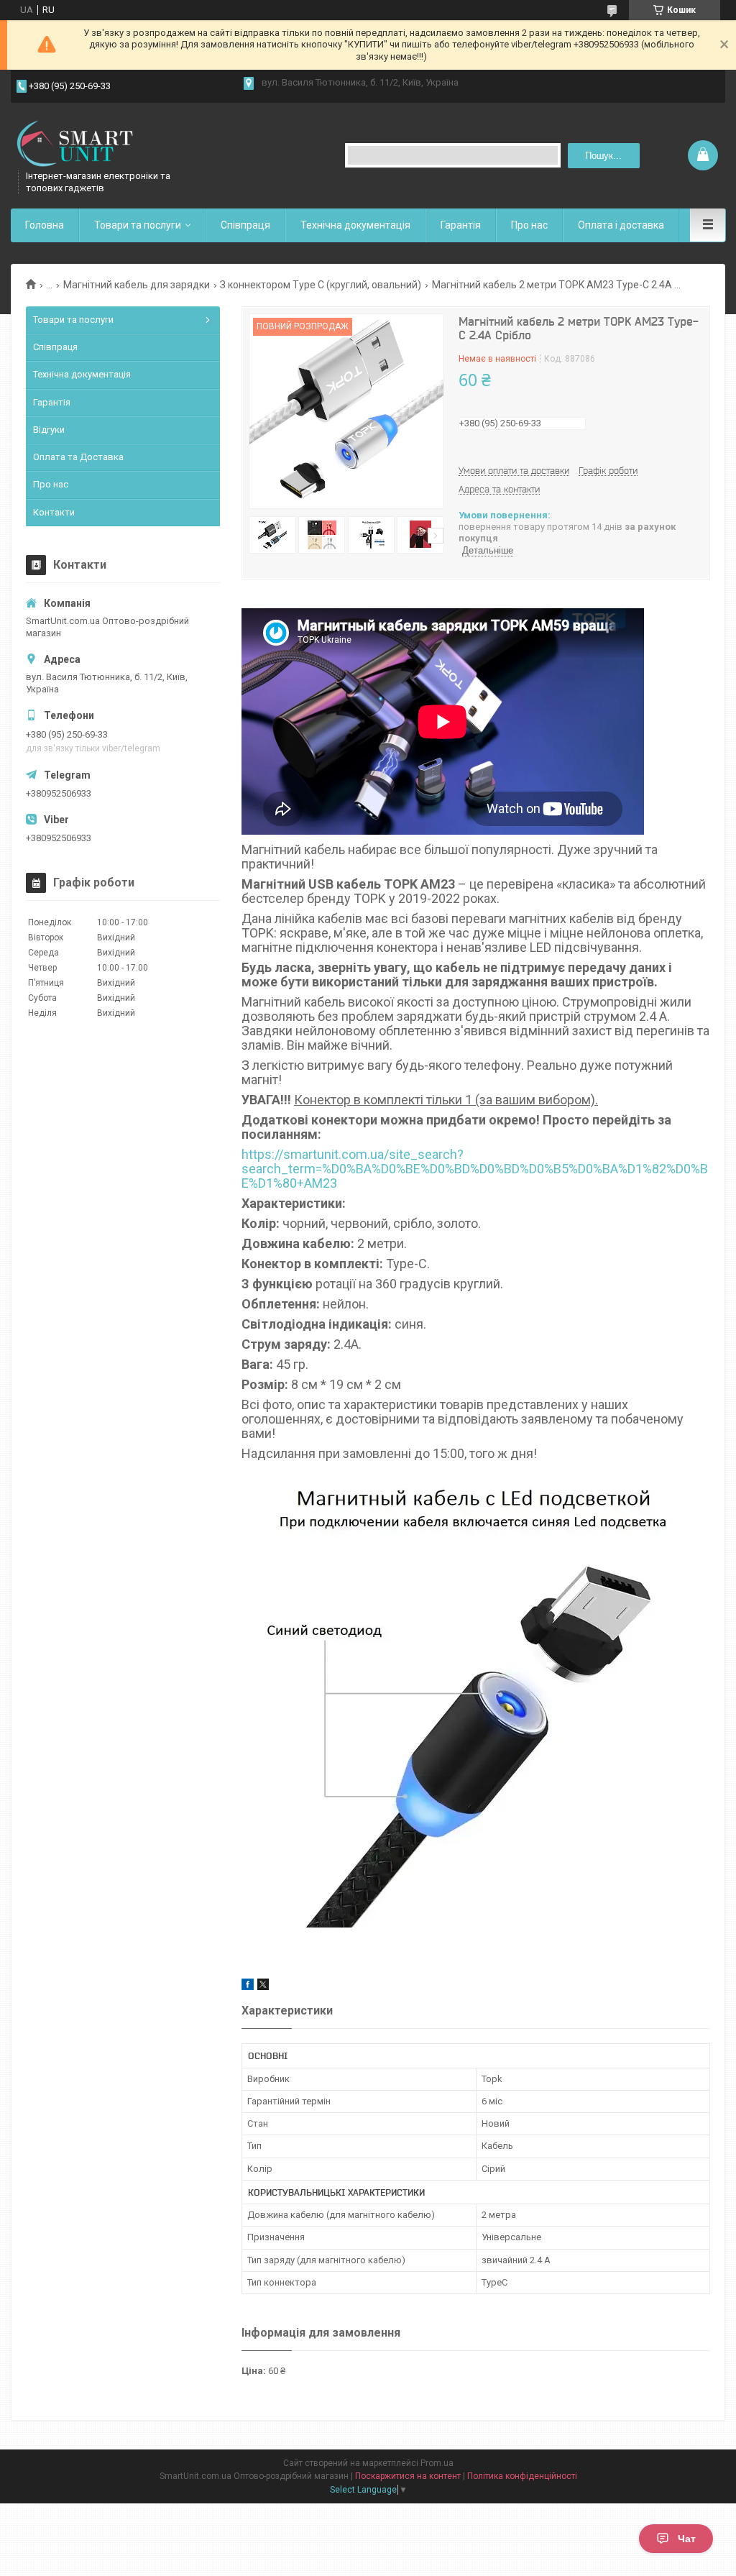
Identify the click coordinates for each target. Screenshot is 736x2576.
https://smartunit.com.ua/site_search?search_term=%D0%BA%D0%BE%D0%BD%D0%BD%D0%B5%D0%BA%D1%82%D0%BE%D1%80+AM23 (475, 1169)
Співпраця (245, 225)
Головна (45, 225)
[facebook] (248, 1987)
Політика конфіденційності (522, 2476)
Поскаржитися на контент (408, 2476)
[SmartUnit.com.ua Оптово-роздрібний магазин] (83, 144)
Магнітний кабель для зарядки (137, 285)
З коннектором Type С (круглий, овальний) (321, 285)
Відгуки (49, 430)
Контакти (54, 512)
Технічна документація (355, 225)
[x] (263, 1987)
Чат (687, 2539)
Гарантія (461, 225)
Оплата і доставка (621, 225)
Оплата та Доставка (78, 457)
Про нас (529, 225)
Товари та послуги (138, 225)
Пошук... (603, 156)
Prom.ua (437, 2463)
